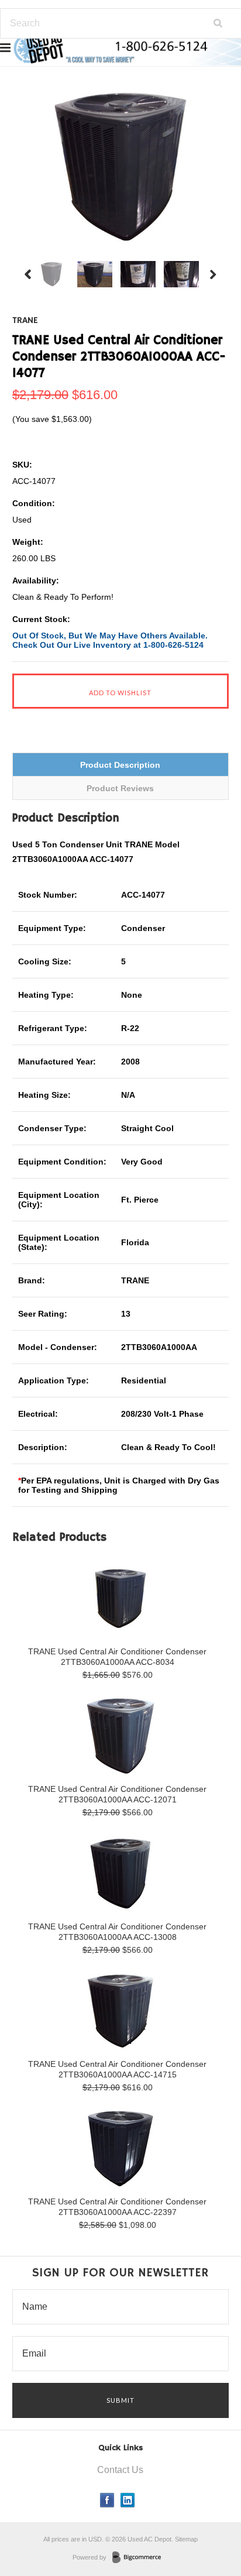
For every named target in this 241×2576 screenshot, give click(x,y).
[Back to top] (208, 2520)
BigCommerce (140, 2558)
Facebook (107, 2500)
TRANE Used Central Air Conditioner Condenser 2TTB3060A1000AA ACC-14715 (117, 2069)
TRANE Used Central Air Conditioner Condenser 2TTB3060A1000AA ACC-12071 (117, 1794)
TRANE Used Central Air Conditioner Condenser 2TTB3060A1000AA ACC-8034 (117, 1657)
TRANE (25, 321)
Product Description (120, 765)
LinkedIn (128, 2500)
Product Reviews (120, 788)
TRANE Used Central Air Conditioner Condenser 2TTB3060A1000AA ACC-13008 (117, 1932)
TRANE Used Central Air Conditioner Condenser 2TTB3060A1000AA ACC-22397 (117, 2207)
